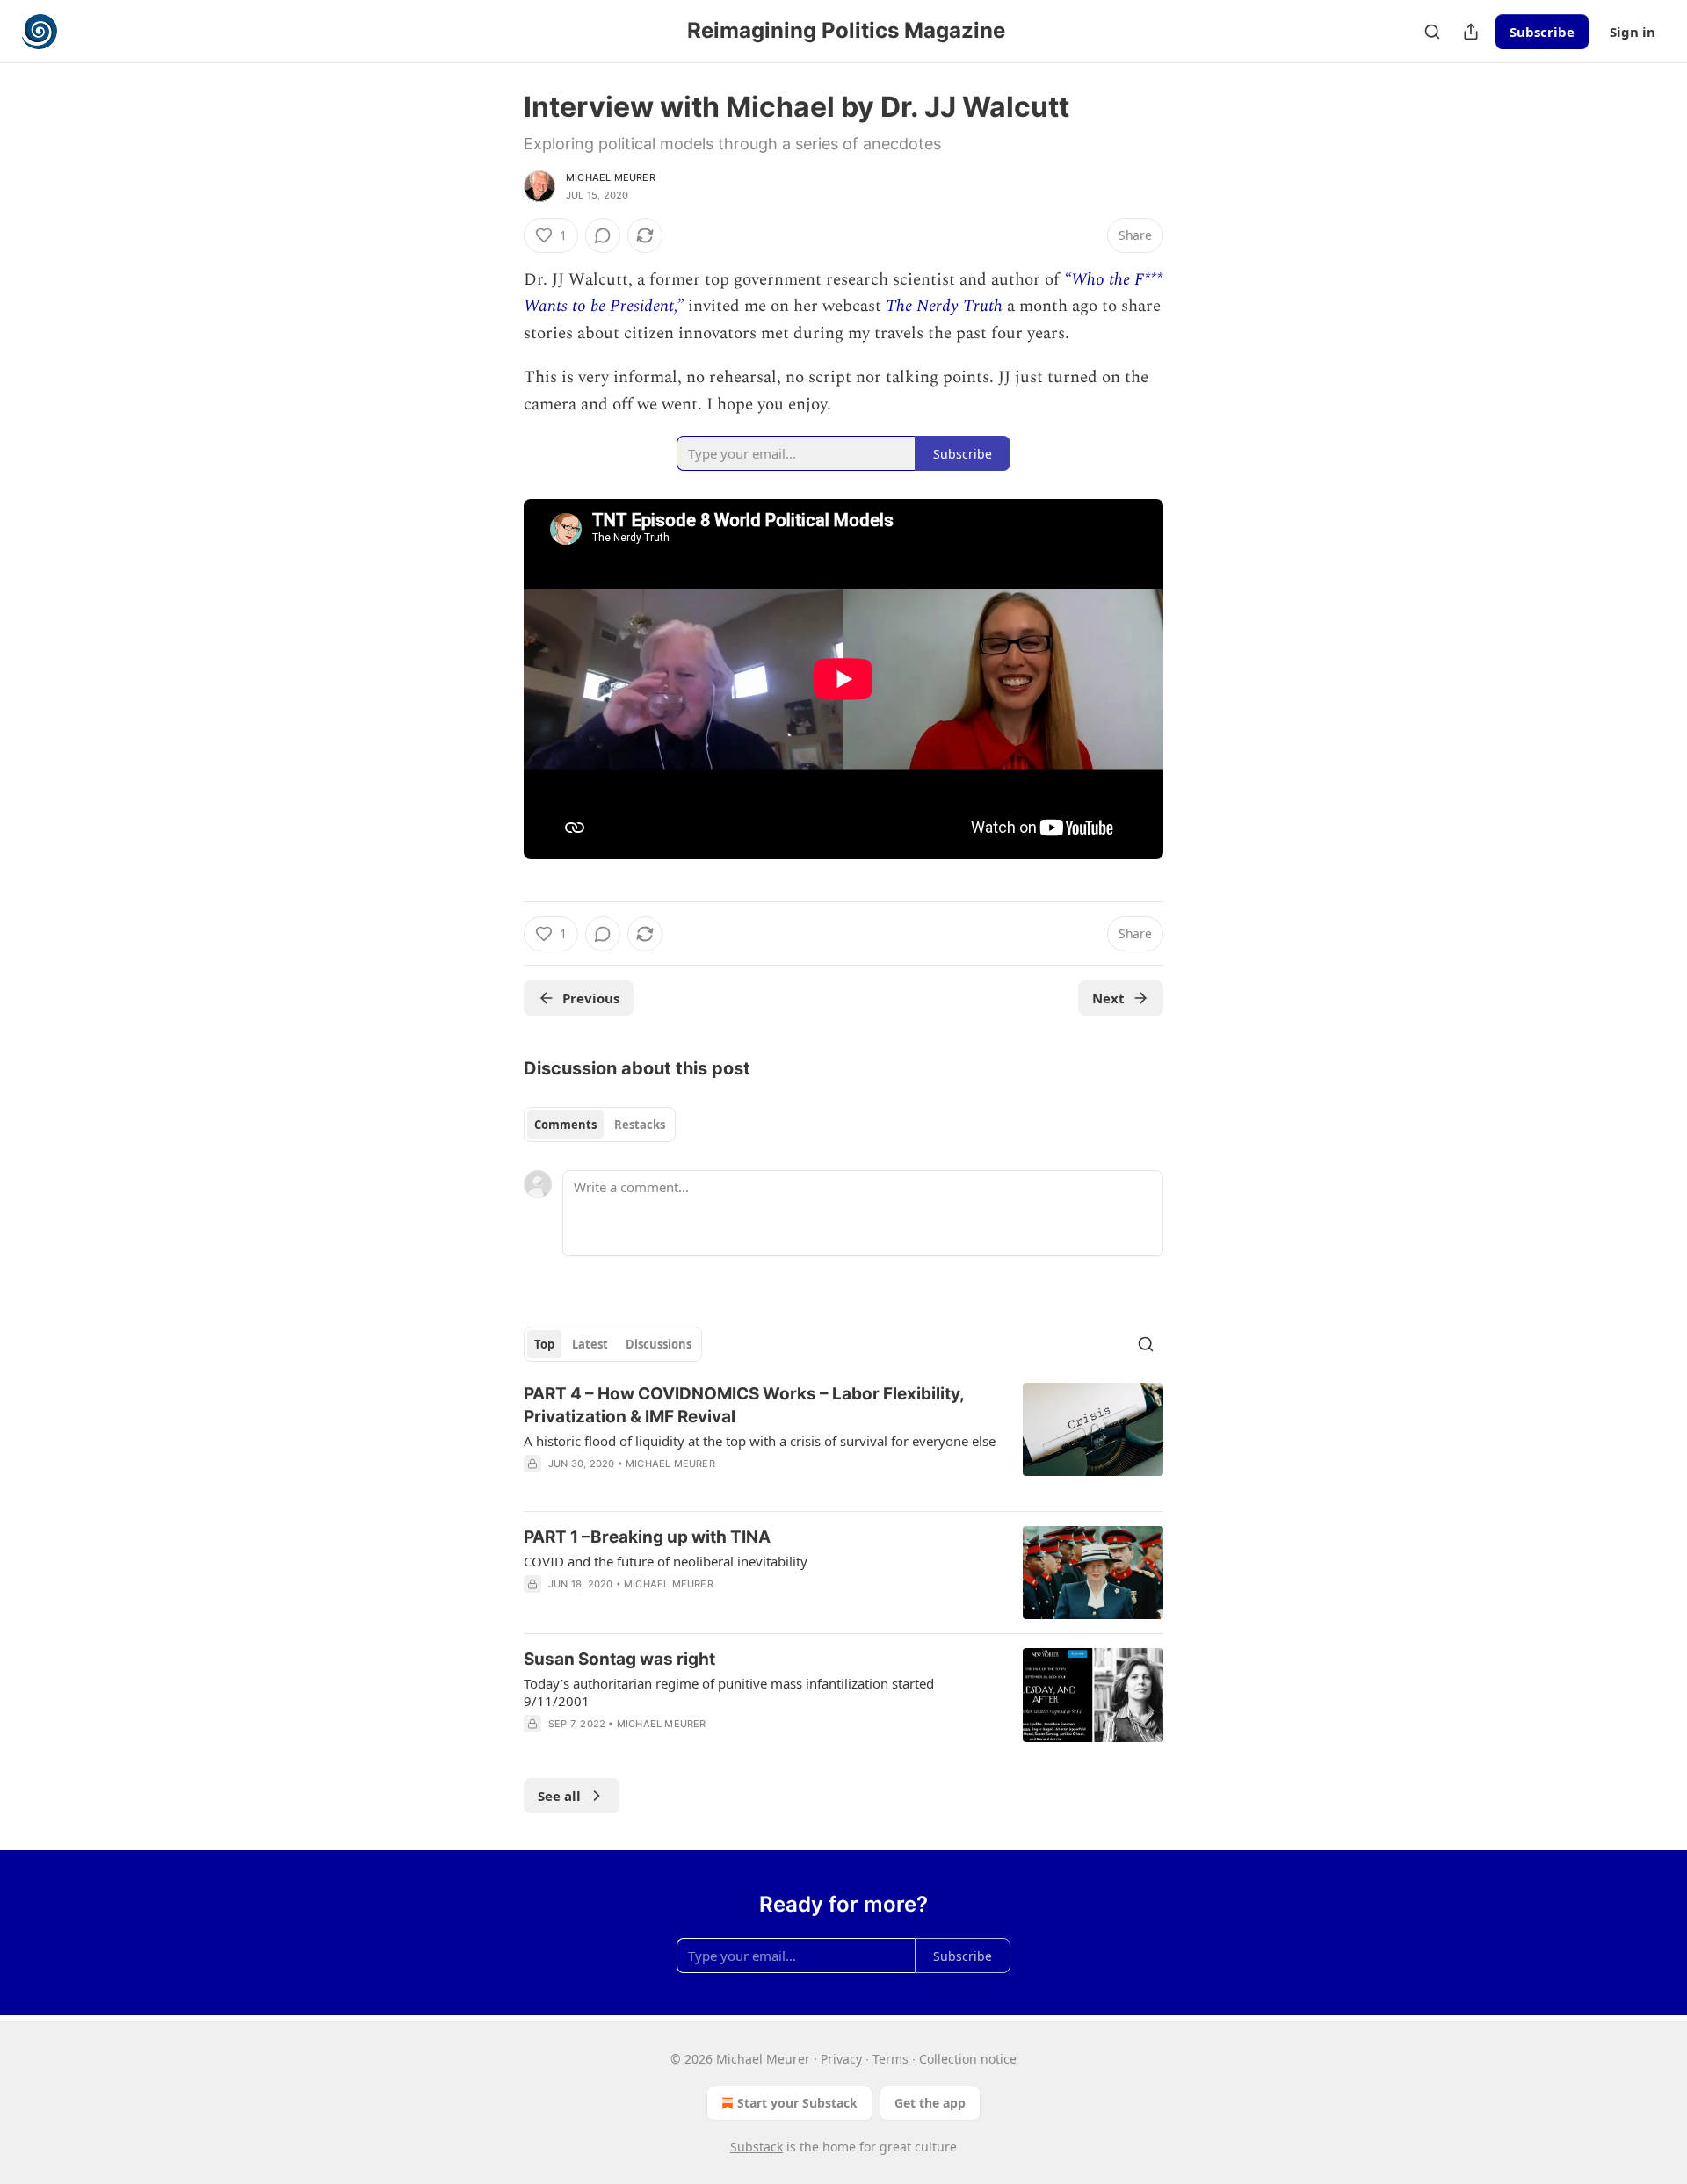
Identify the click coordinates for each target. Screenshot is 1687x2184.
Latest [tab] (590, 1344)
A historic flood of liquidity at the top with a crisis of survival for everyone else (760, 1441)
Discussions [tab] (659, 1344)
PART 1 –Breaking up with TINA (647, 1537)
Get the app (930, 2103)
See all (559, 1796)
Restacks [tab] (640, 1125)
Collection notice (968, 2059)
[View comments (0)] (603, 235)
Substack (757, 2147)
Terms (891, 2059)
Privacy (841, 2059)
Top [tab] (544, 1344)
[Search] (1432, 32)
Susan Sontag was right (619, 1659)
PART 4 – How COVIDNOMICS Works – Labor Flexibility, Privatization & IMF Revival (744, 1405)
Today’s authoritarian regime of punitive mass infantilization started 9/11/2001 (729, 1692)
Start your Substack (797, 2103)
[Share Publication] (1471, 32)
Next (1108, 998)
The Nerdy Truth (944, 306)
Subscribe (1542, 32)
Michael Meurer (611, 177)
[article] (843, 1440)
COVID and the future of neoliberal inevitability (666, 1561)
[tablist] (600, 1125)
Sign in (1633, 32)
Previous (591, 998)
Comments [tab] (565, 1125)
